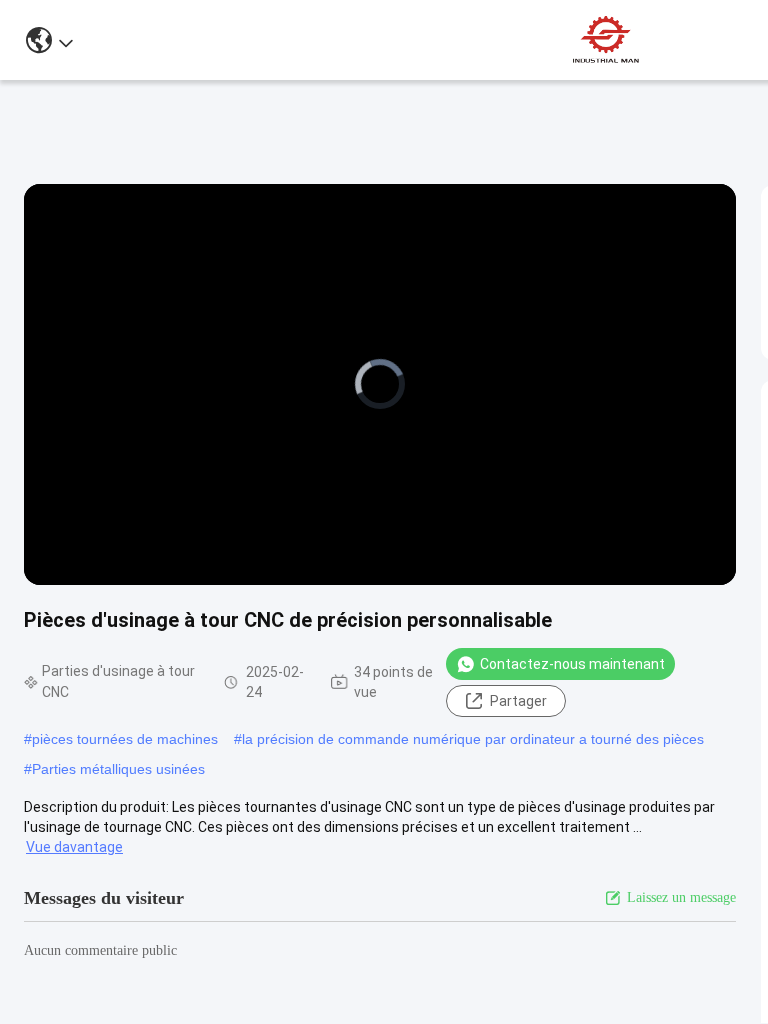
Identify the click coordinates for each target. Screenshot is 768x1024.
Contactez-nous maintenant (572, 664)
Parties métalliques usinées (118, 769)
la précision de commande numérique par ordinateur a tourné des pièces (473, 739)
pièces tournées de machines (125, 739)
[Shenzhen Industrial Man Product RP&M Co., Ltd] (608, 40)
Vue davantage (74, 847)
